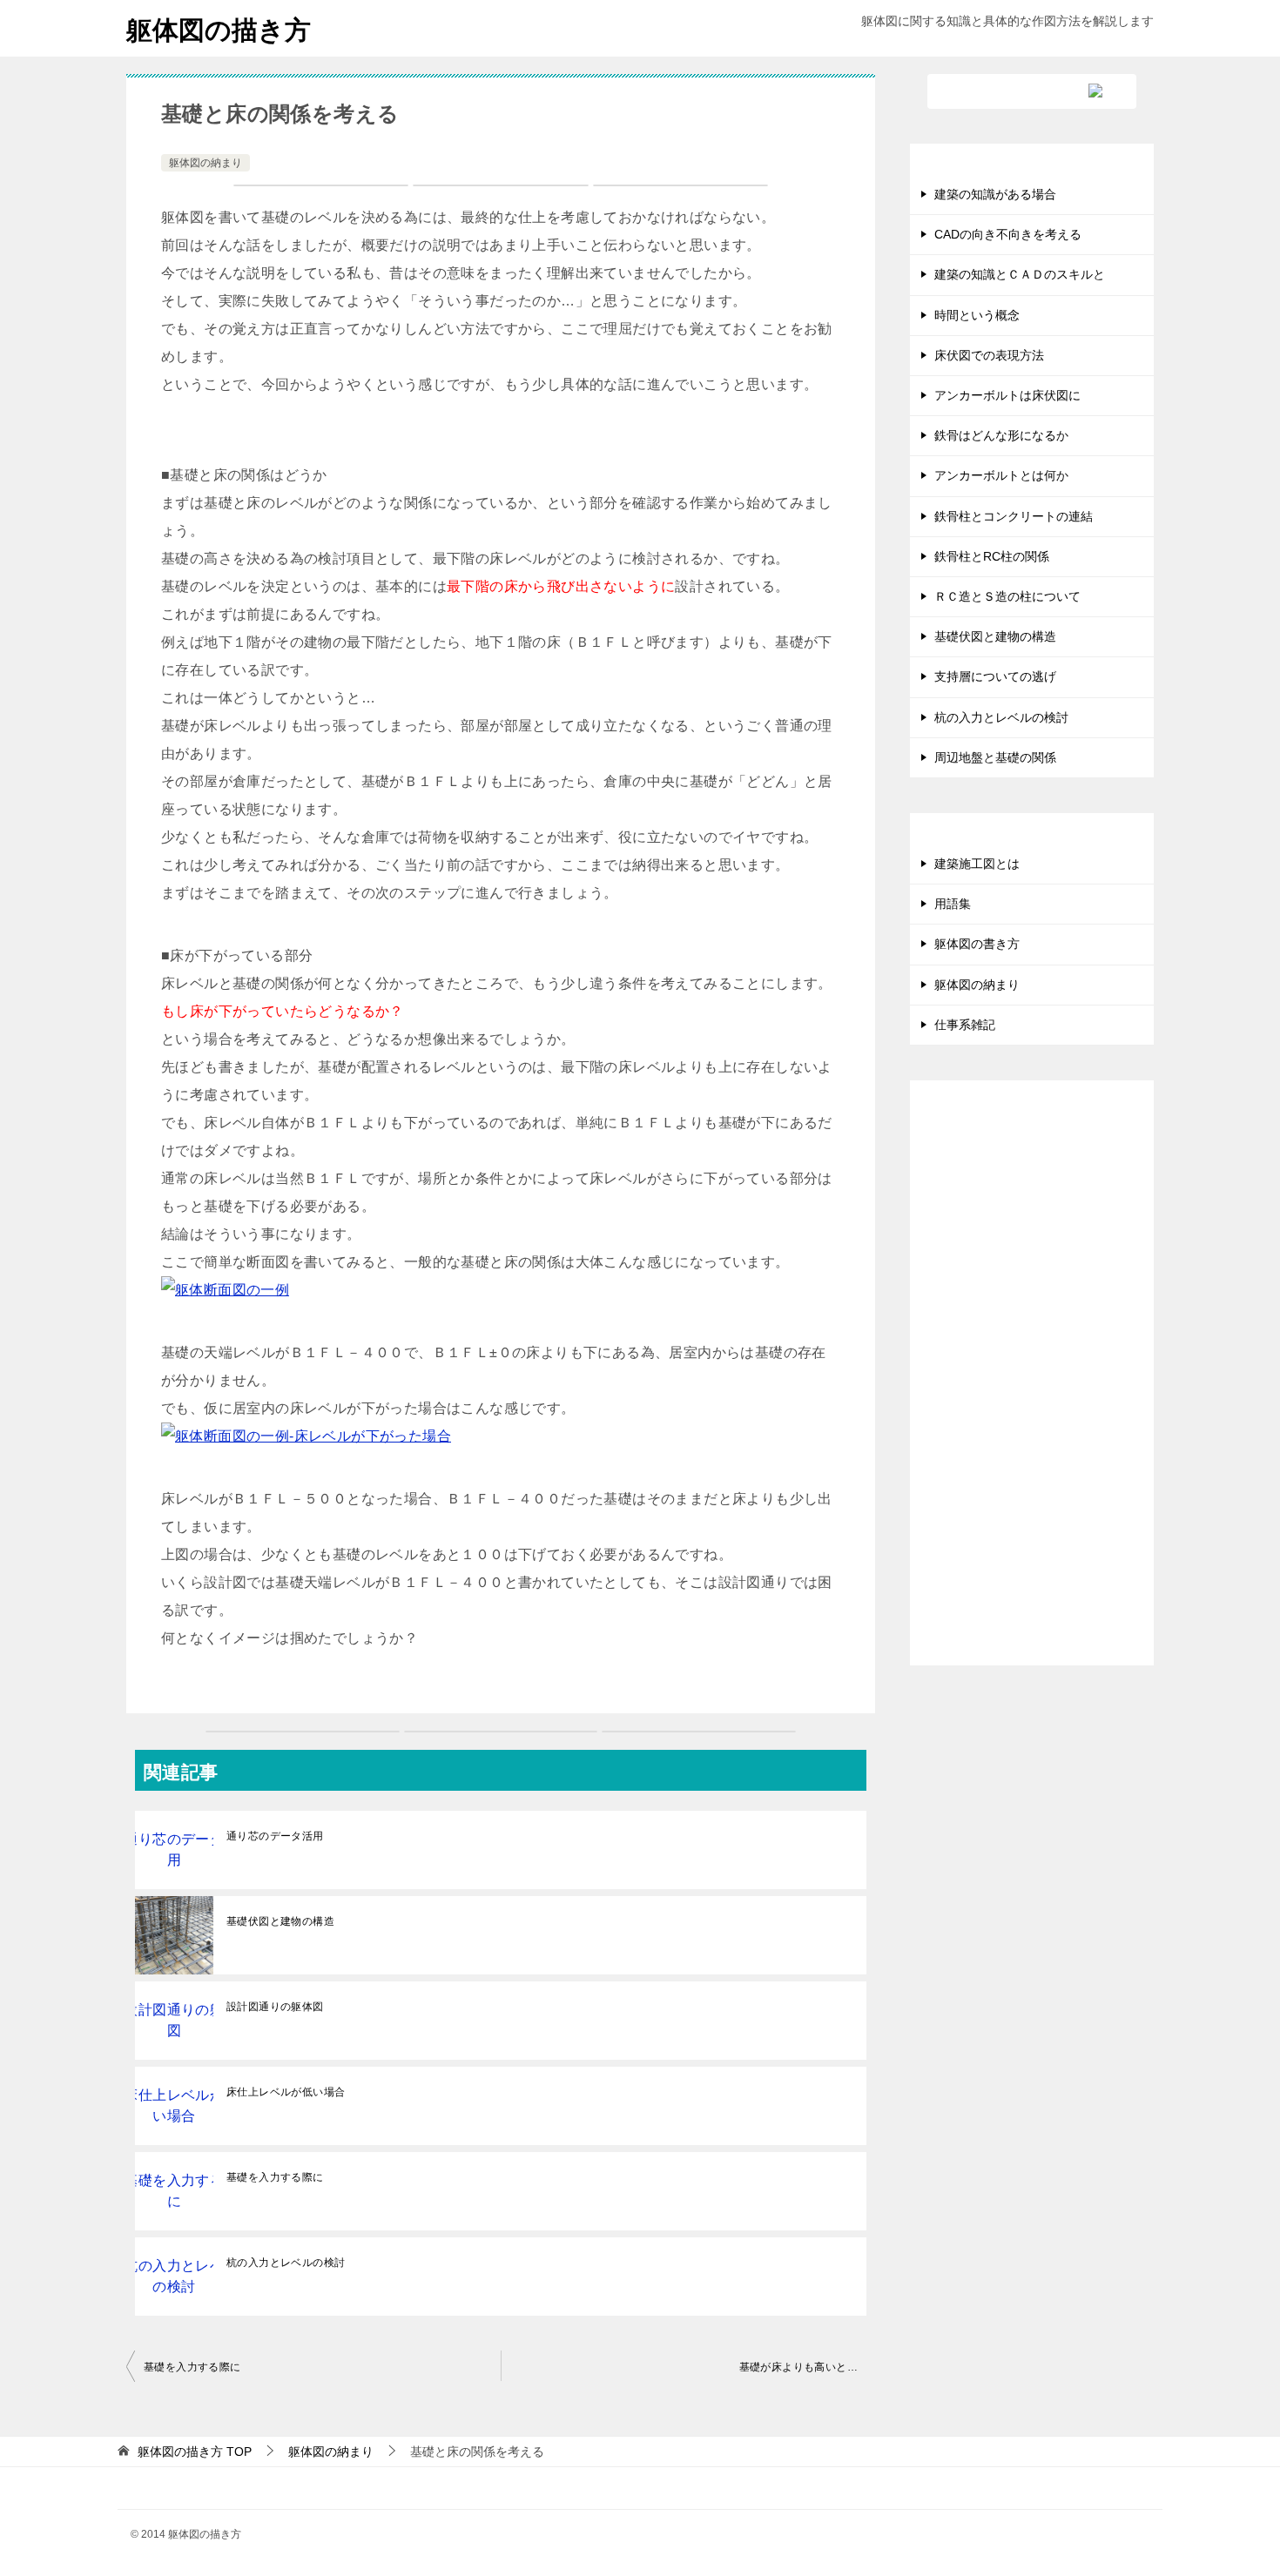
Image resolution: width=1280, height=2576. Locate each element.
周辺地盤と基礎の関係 (995, 757)
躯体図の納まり (205, 163)
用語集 (953, 904)
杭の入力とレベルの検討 (286, 2263)
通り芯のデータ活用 (275, 1836)
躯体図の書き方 (977, 944)
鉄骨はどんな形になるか (1001, 435)
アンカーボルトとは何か (1001, 475)
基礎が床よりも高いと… (798, 2367)
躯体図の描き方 (219, 30)
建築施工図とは (977, 864)
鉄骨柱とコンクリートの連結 (1014, 516)
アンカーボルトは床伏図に (1007, 395)
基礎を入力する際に (275, 2177)
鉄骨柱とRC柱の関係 (992, 556)
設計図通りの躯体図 (275, 2007)
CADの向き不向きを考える (1008, 234)
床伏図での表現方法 (989, 355)
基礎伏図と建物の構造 (280, 1921)
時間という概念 (977, 315)
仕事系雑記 (965, 1025)
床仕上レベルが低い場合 (286, 2092)
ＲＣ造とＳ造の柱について (1007, 596)
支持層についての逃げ (995, 676)
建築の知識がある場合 (995, 194)
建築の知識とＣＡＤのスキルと (1020, 274)
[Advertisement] (1032, 1387)
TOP (195, 2452)
